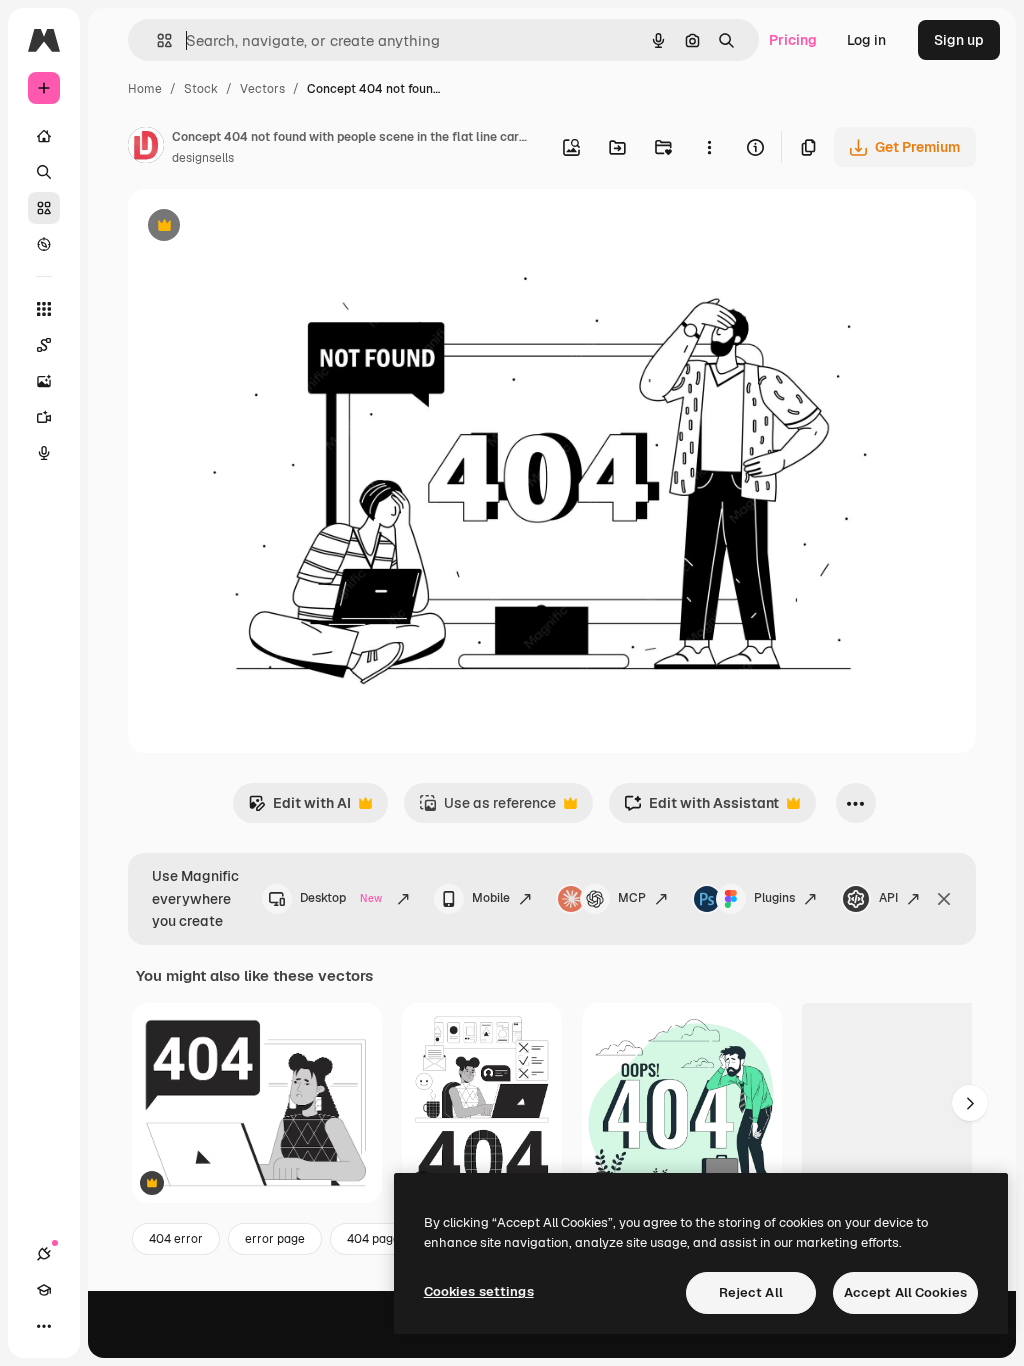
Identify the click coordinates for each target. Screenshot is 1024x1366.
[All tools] (44, 309)
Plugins (774, 898)
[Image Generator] (44, 381)
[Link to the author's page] (146, 148)
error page (275, 1239)
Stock (201, 89)
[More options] (709, 147)
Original (256, 227)
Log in (866, 40)
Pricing (793, 40)
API (888, 898)
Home (145, 89)
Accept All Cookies (905, 1292)
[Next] (970, 1103)
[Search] (44, 172)
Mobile (491, 898)
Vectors (262, 89)
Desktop (341, 898)
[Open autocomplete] (156, 40)
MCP (632, 898)
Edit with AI (299, 808)
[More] (44, 1326)
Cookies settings (479, 1291)
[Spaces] (44, 345)
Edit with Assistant (701, 808)
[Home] (44, 136)
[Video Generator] (44, 417)
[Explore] (44, 244)
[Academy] (44, 1290)
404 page (373, 1239)
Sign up (959, 40)
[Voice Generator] (44, 453)
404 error (176, 1239)
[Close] (944, 899)
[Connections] (44, 1254)
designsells (203, 158)
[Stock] (44, 208)
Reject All (751, 1292)
